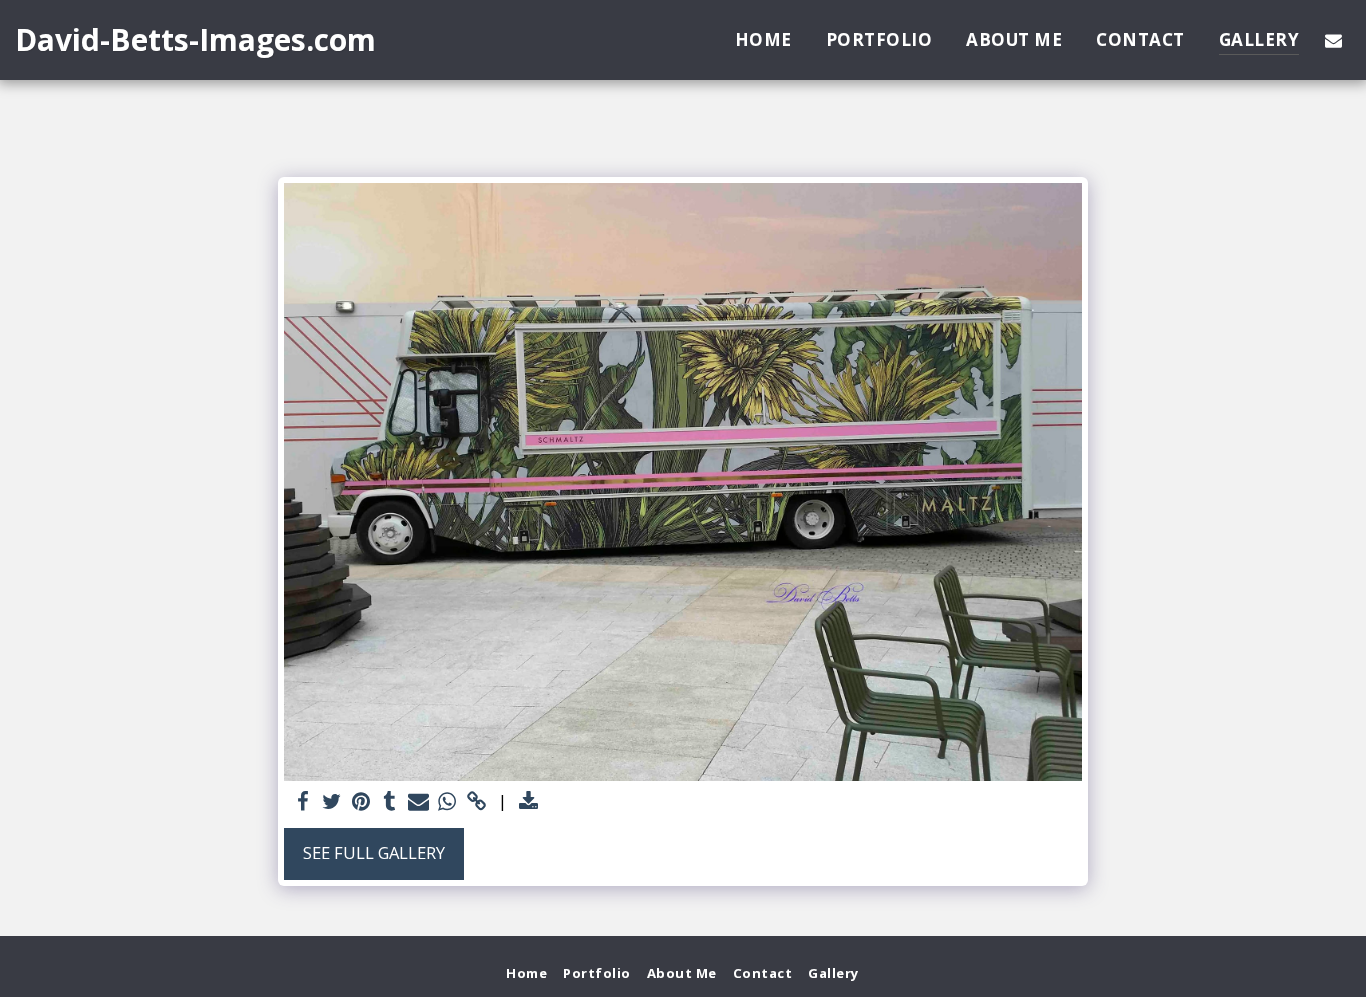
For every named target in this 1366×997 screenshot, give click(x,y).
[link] (476, 802)
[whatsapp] (447, 802)
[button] (1333, 40)
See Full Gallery (374, 852)
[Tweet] (331, 802)
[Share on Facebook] (302, 802)
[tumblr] (389, 802)
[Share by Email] (418, 802)
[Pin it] (360, 802)
